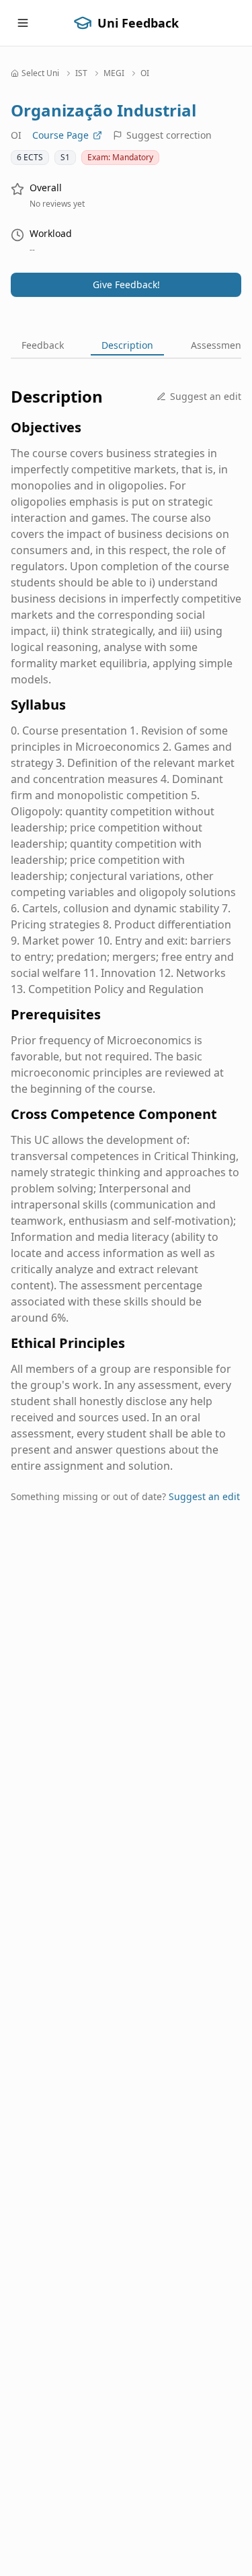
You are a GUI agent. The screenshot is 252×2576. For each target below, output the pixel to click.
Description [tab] (127, 345)
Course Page (60, 135)
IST (81, 73)
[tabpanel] (126, 955)
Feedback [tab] (43, 345)
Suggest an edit (206, 396)
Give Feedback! (126, 284)
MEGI (114, 73)
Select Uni (40, 73)
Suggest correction (169, 135)
